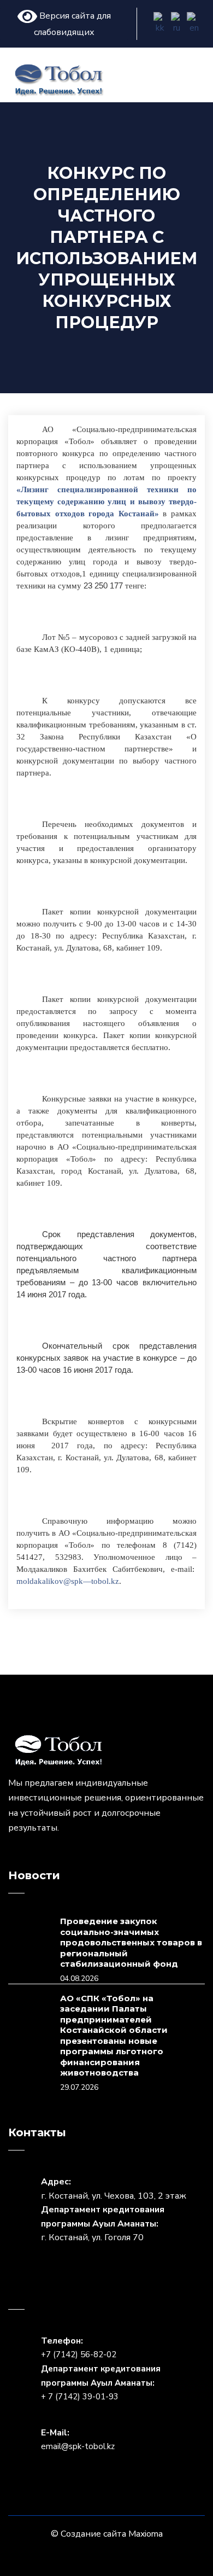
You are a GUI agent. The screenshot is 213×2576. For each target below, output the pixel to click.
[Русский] (178, 24)
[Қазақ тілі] (161, 24)
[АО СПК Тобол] (59, 79)
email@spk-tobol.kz (78, 2446)
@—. (68, 1581)
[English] (194, 24)
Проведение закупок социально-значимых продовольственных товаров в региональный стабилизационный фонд (131, 1942)
